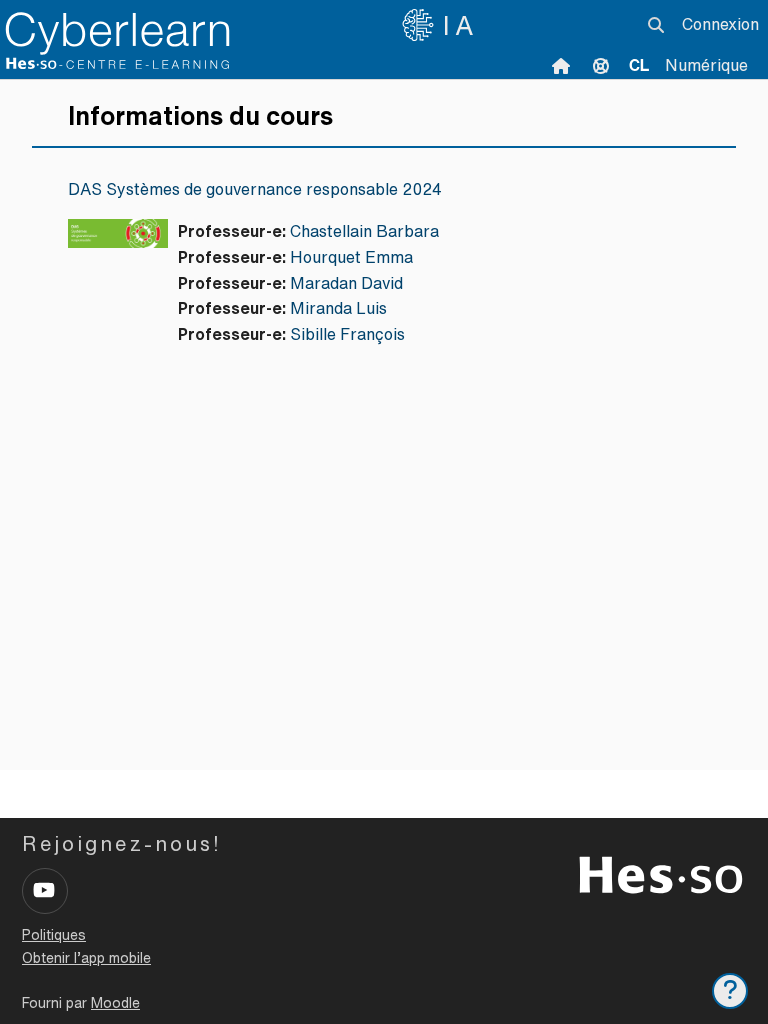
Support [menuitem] (601, 65)
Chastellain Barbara (364, 231)
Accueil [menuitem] (561, 65)
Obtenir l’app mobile (86, 958)
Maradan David (346, 283)
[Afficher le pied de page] (730, 991)
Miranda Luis (338, 308)
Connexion (720, 24)
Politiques (54, 935)
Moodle (115, 1003)
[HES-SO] (661, 873)
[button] (656, 25)
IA (461, 25)
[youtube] (45, 891)
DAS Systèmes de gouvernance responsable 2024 (255, 189)
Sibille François (347, 334)
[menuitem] (639, 65)
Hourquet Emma (351, 257)
